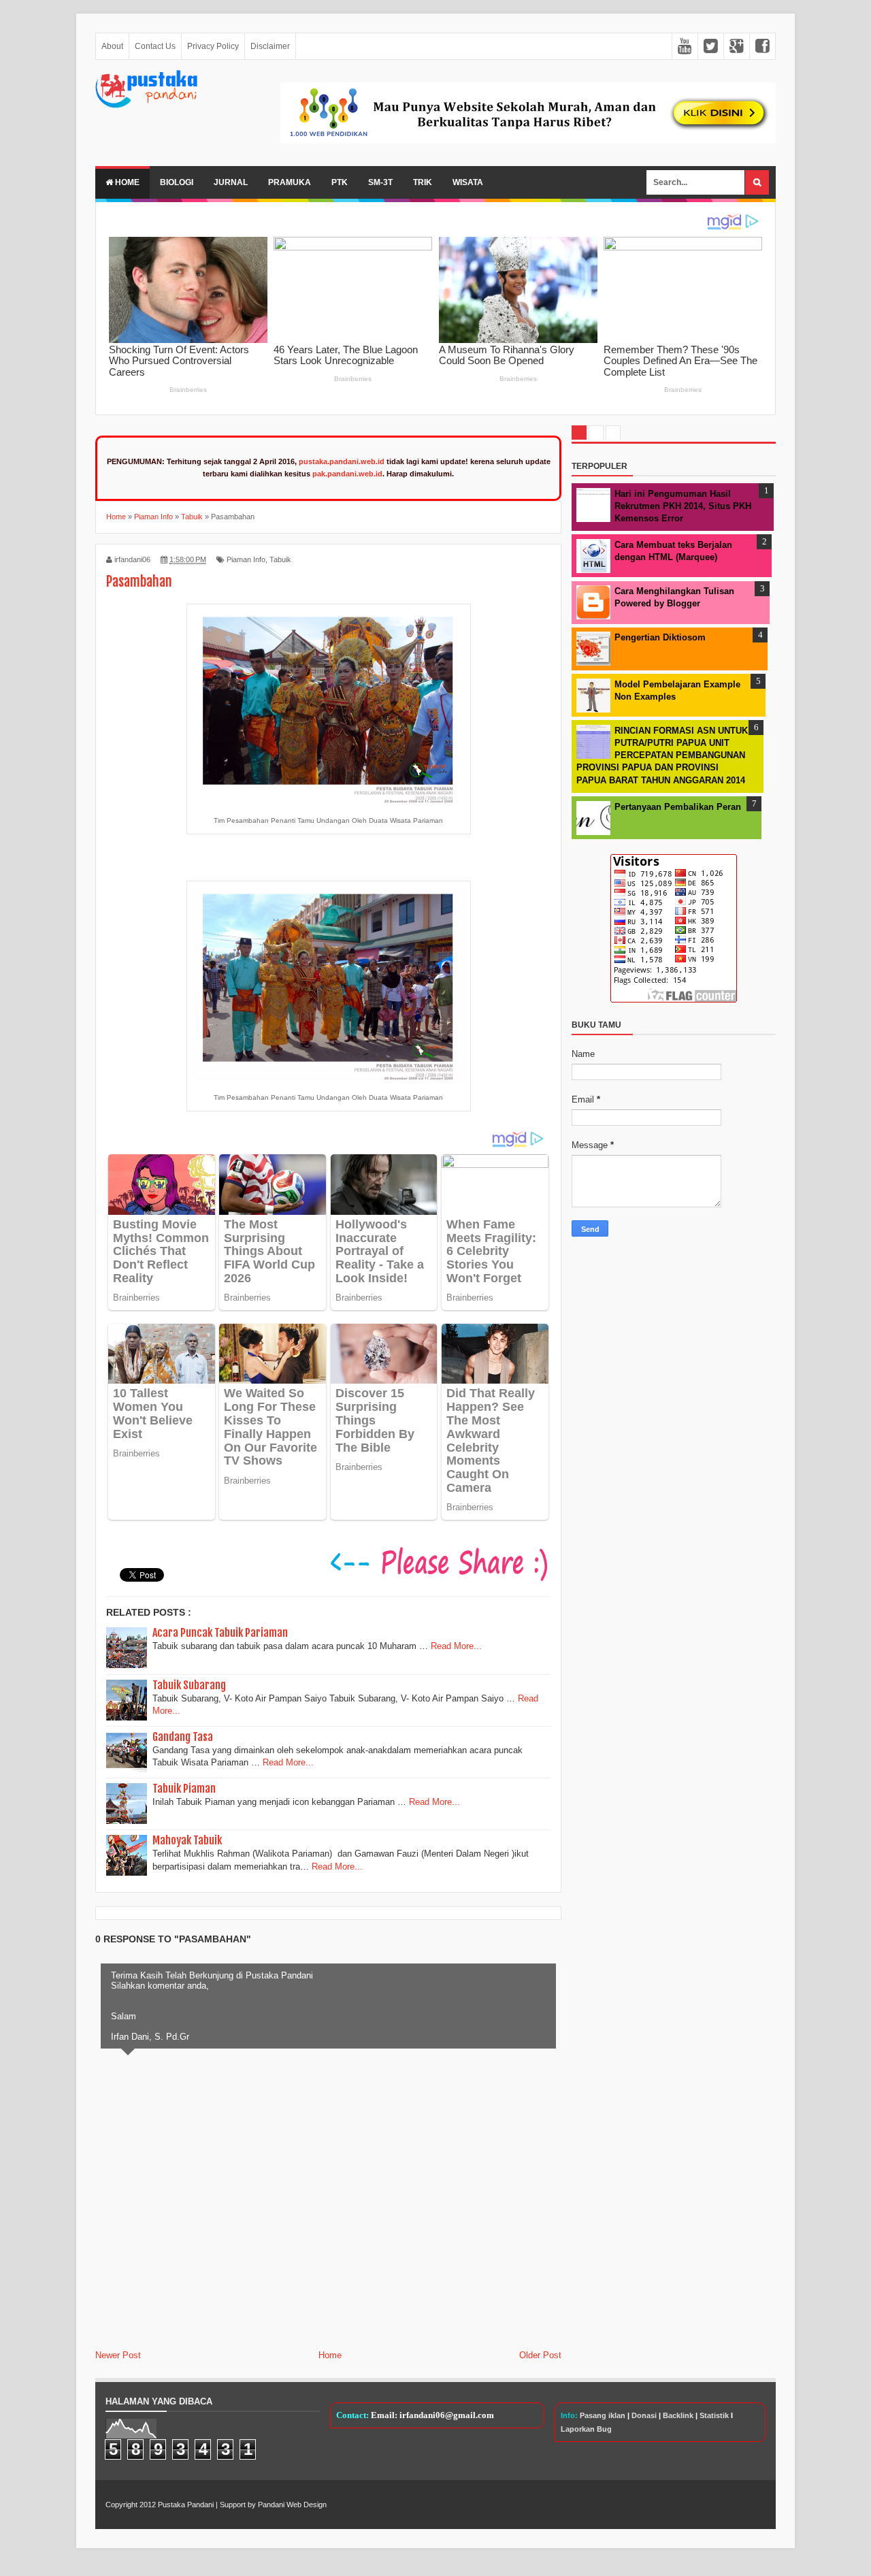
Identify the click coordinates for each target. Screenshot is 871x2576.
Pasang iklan (603, 2415)
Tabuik (280, 559)
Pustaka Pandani (186, 2505)
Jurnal (231, 182)
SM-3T (380, 182)
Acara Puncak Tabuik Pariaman (220, 1633)
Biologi (177, 182)
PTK (340, 182)
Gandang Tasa (183, 1737)
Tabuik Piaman (184, 1789)
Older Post (540, 2355)
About (112, 46)
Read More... (456, 1646)
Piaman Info (246, 559)
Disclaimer (270, 46)
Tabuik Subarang (189, 1685)
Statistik (714, 2415)
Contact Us (155, 46)
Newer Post (118, 2355)
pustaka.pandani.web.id (342, 461)
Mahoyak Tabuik (187, 1840)
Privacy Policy (213, 46)
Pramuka (290, 182)
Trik (423, 182)
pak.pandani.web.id (347, 474)
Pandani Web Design (292, 2505)
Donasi (644, 2415)
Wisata (468, 182)
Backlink (678, 2415)
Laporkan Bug (586, 2429)
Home (126, 182)
